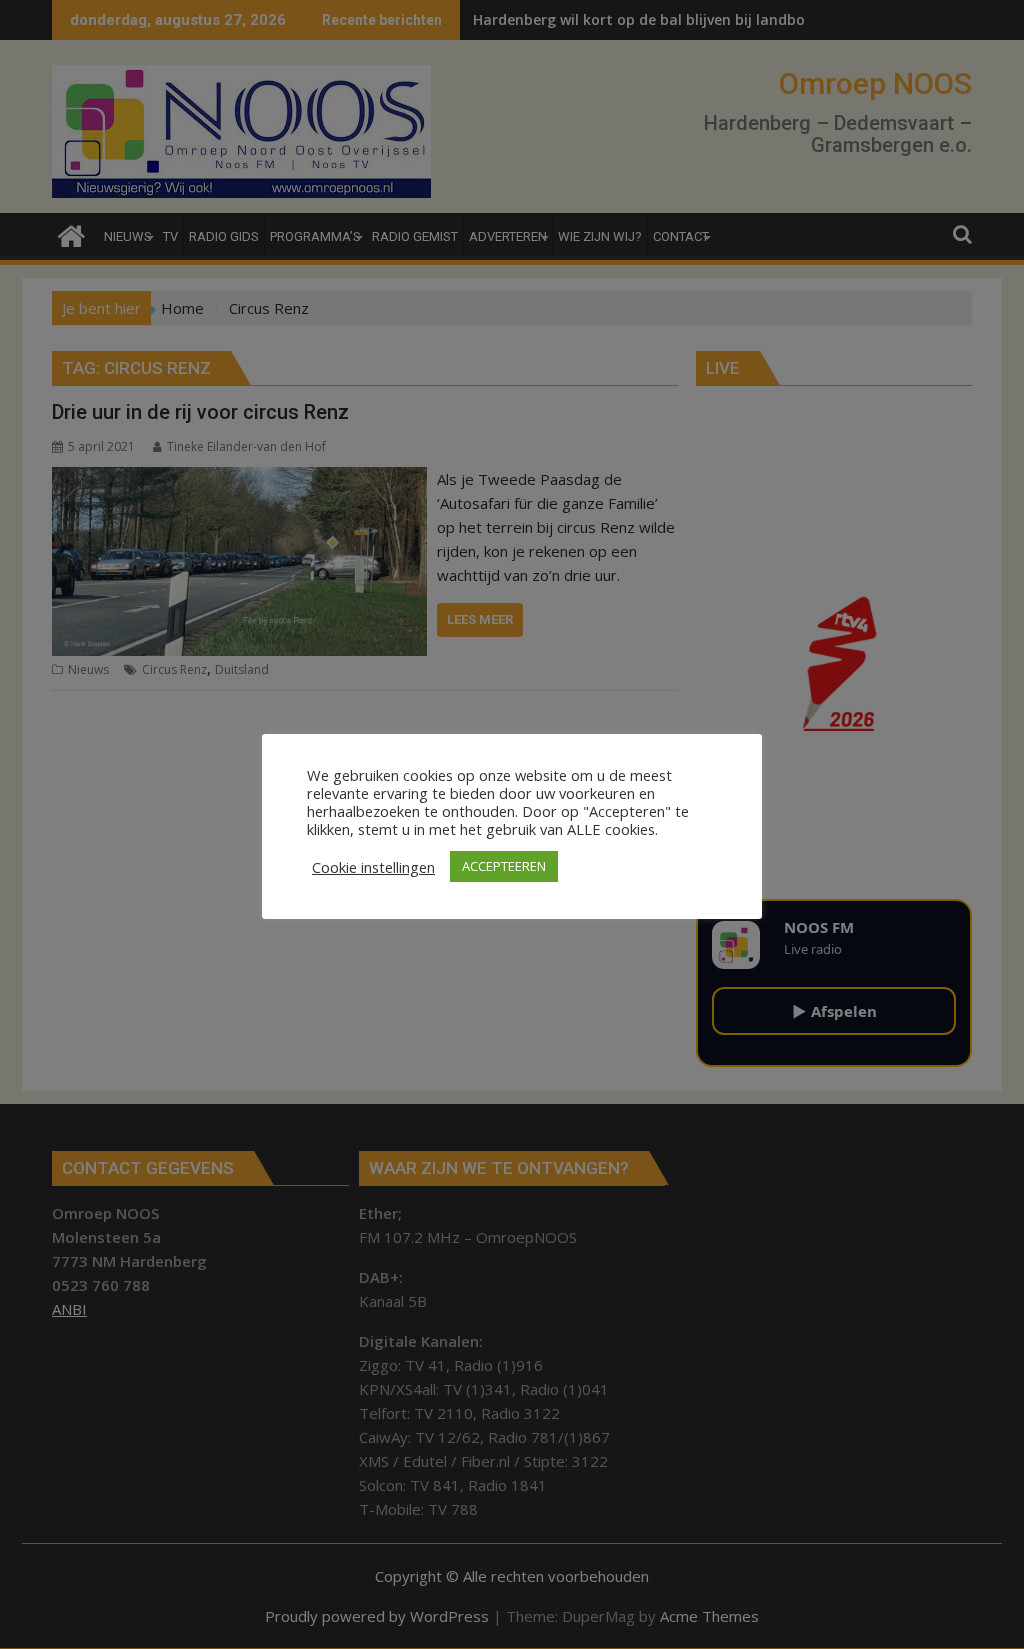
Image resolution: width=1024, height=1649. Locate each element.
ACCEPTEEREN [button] (504, 866)
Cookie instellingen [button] (373, 867)
